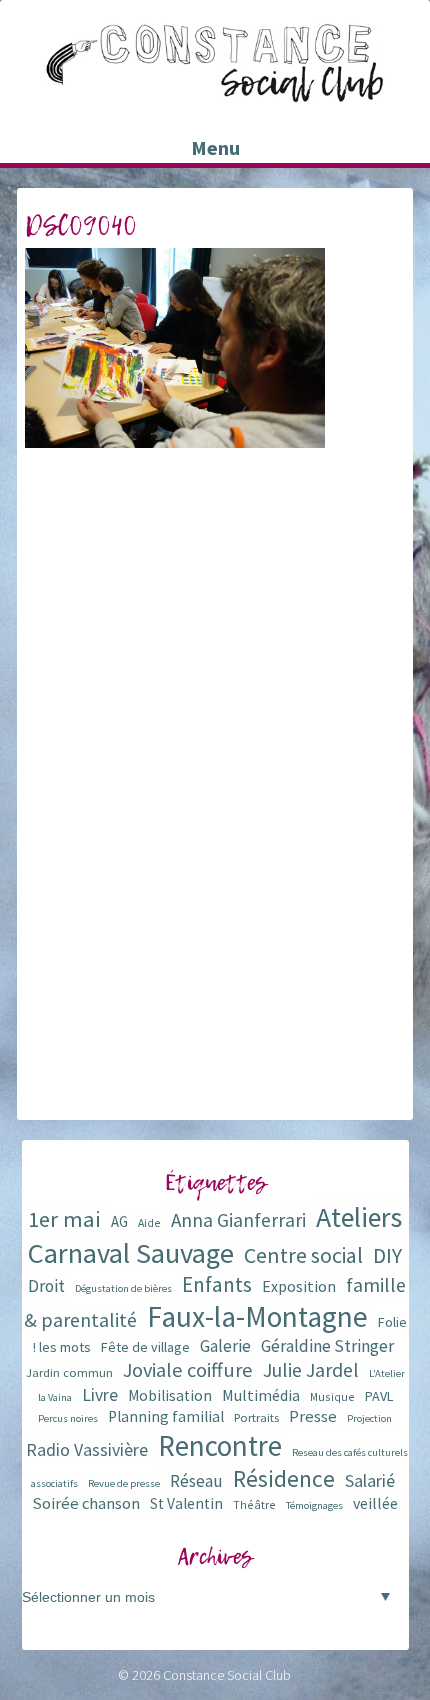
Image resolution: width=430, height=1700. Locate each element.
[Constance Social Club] (215, 94)
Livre (100, 1394)
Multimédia (261, 1395)
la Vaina (55, 1397)
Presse (313, 1416)
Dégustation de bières (123, 1288)
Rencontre (220, 1445)
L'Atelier (387, 1373)
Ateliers (359, 1217)
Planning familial (166, 1416)
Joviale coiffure (188, 1370)
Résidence (284, 1478)
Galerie (225, 1346)
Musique (332, 1396)
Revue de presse (124, 1483)
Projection (369, 1418)
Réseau (196, 1481)
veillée (375, 1503)
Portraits (256, 1417)
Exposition (299, 1286)
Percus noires (68, 1418)
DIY (387, 1255)
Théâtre (254, 1504)
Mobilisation (170, 1395)
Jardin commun (69, 1372)
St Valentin (186, 1503)
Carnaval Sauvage (131, 1253)
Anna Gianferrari (238, 1220)
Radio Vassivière (87, 1449)
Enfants (217, 1284)
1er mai (64, 1219)
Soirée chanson (86, 1503)
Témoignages (314, 1505)
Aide (149, 1222)
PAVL (379, 1396)
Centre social (303, 1255)
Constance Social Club (227, 1675)
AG (119, 1221)
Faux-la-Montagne (257, 1316)
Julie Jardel (311, 1369)
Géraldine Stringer (327, 1346)
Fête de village (145, 1347)
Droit (46, 1286)
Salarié (370, 1480)
